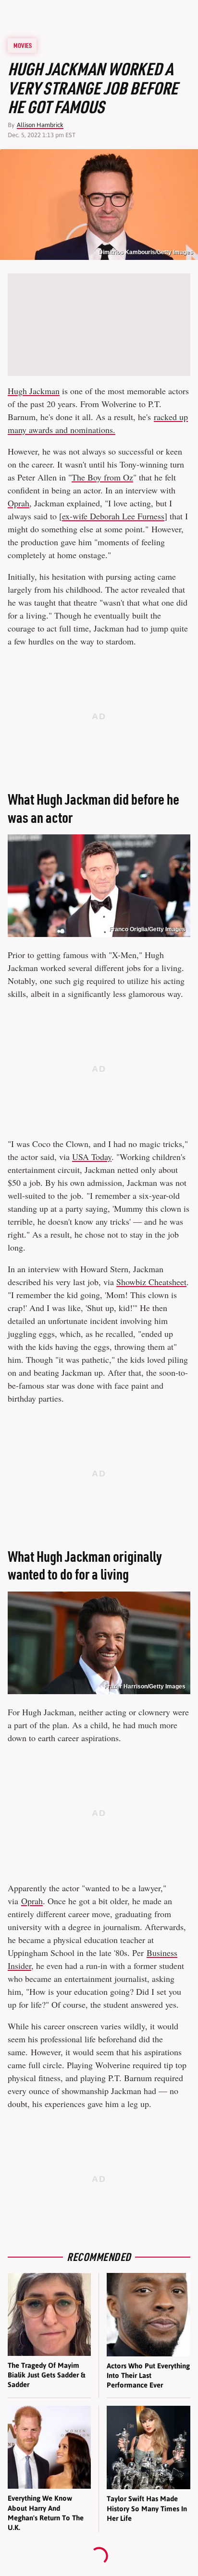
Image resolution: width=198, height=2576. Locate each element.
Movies (23, 46)
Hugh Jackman (34, 391)
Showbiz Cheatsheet (151, 1282)
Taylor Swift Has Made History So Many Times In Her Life (147, 2508)
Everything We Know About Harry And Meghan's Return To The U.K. (46, 2513)
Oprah (19, 503)
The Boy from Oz (102, 477)
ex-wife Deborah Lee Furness (113, 516)
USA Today (92, 1157)
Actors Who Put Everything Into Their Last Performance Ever (148, 2376)
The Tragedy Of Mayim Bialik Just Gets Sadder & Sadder (46, 2375)
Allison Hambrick (40, 125)
